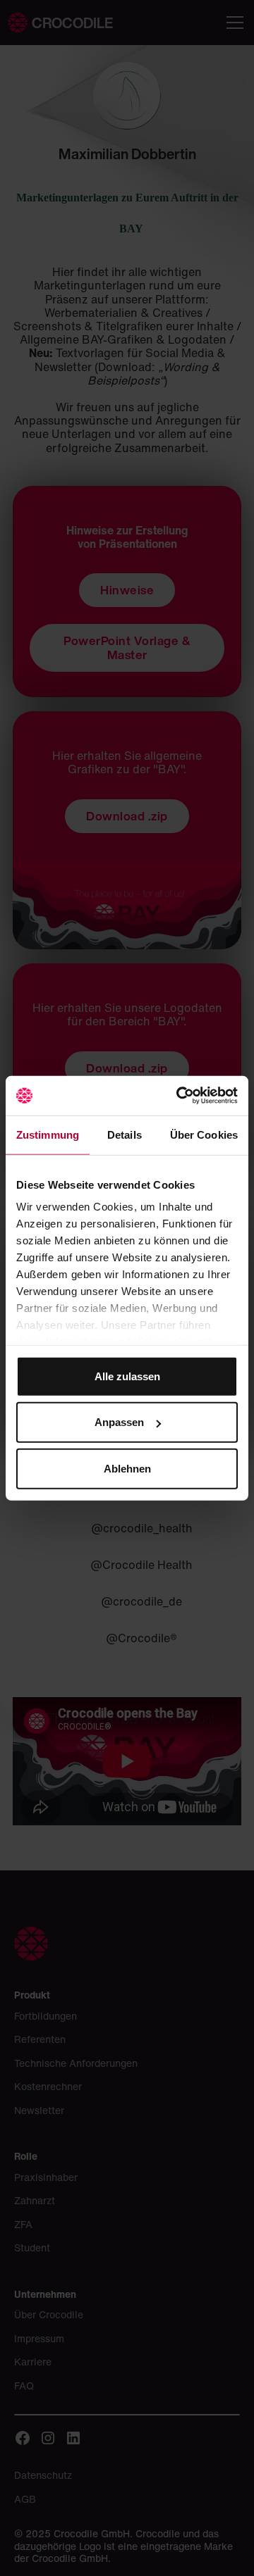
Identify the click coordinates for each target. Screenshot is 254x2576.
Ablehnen (127, 1468)
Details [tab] (125, 1134)
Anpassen (119, 1422)
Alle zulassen (127, 1376)
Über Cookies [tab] (204, 1134)
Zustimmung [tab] (48, 1134)
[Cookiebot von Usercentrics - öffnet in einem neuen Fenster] (179, 1096)
